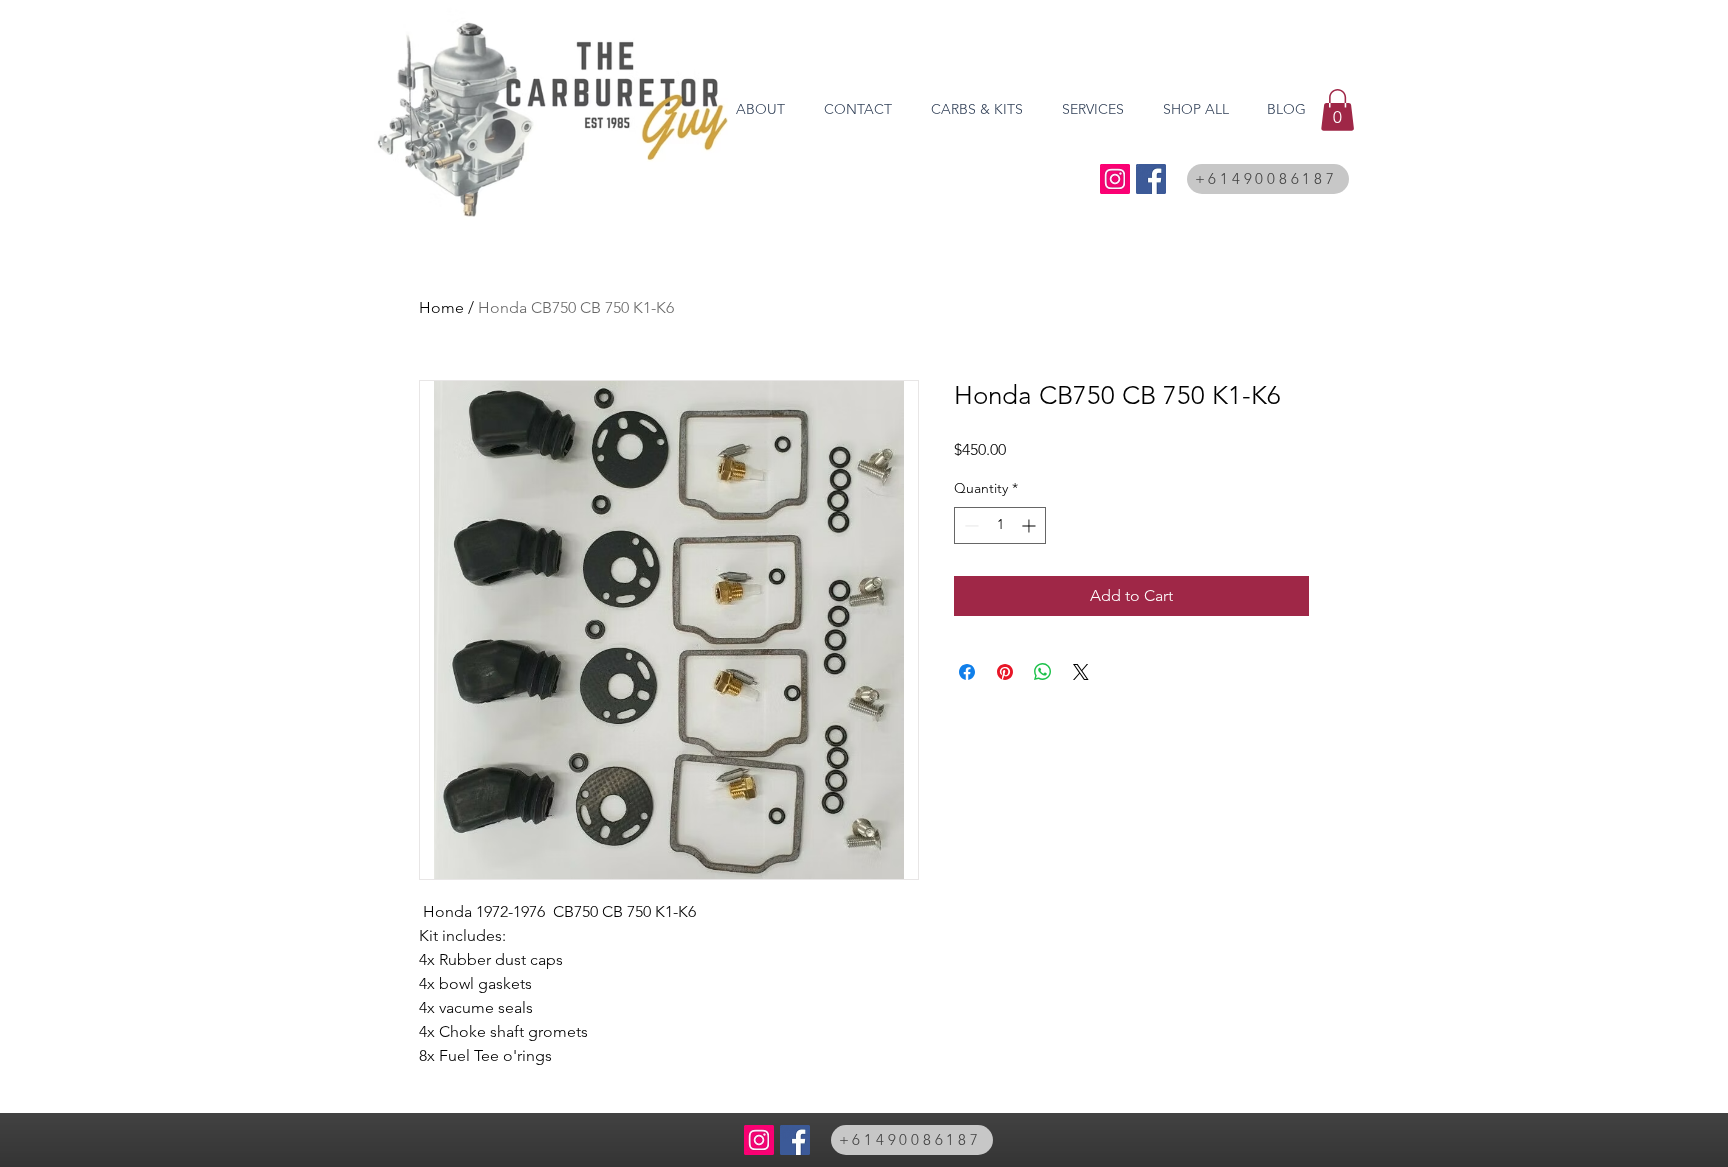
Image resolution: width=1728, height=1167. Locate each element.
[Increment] (1030, 525)
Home (441, 307)
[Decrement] (969, 525)
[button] (1337, 110)
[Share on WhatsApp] (1043, 672)
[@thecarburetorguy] (1115, 179)
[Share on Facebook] (967, 672)
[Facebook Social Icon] (1151, 179)
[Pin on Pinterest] (1005, 672)
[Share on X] (1081, 672)
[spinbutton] (1000, 525)
